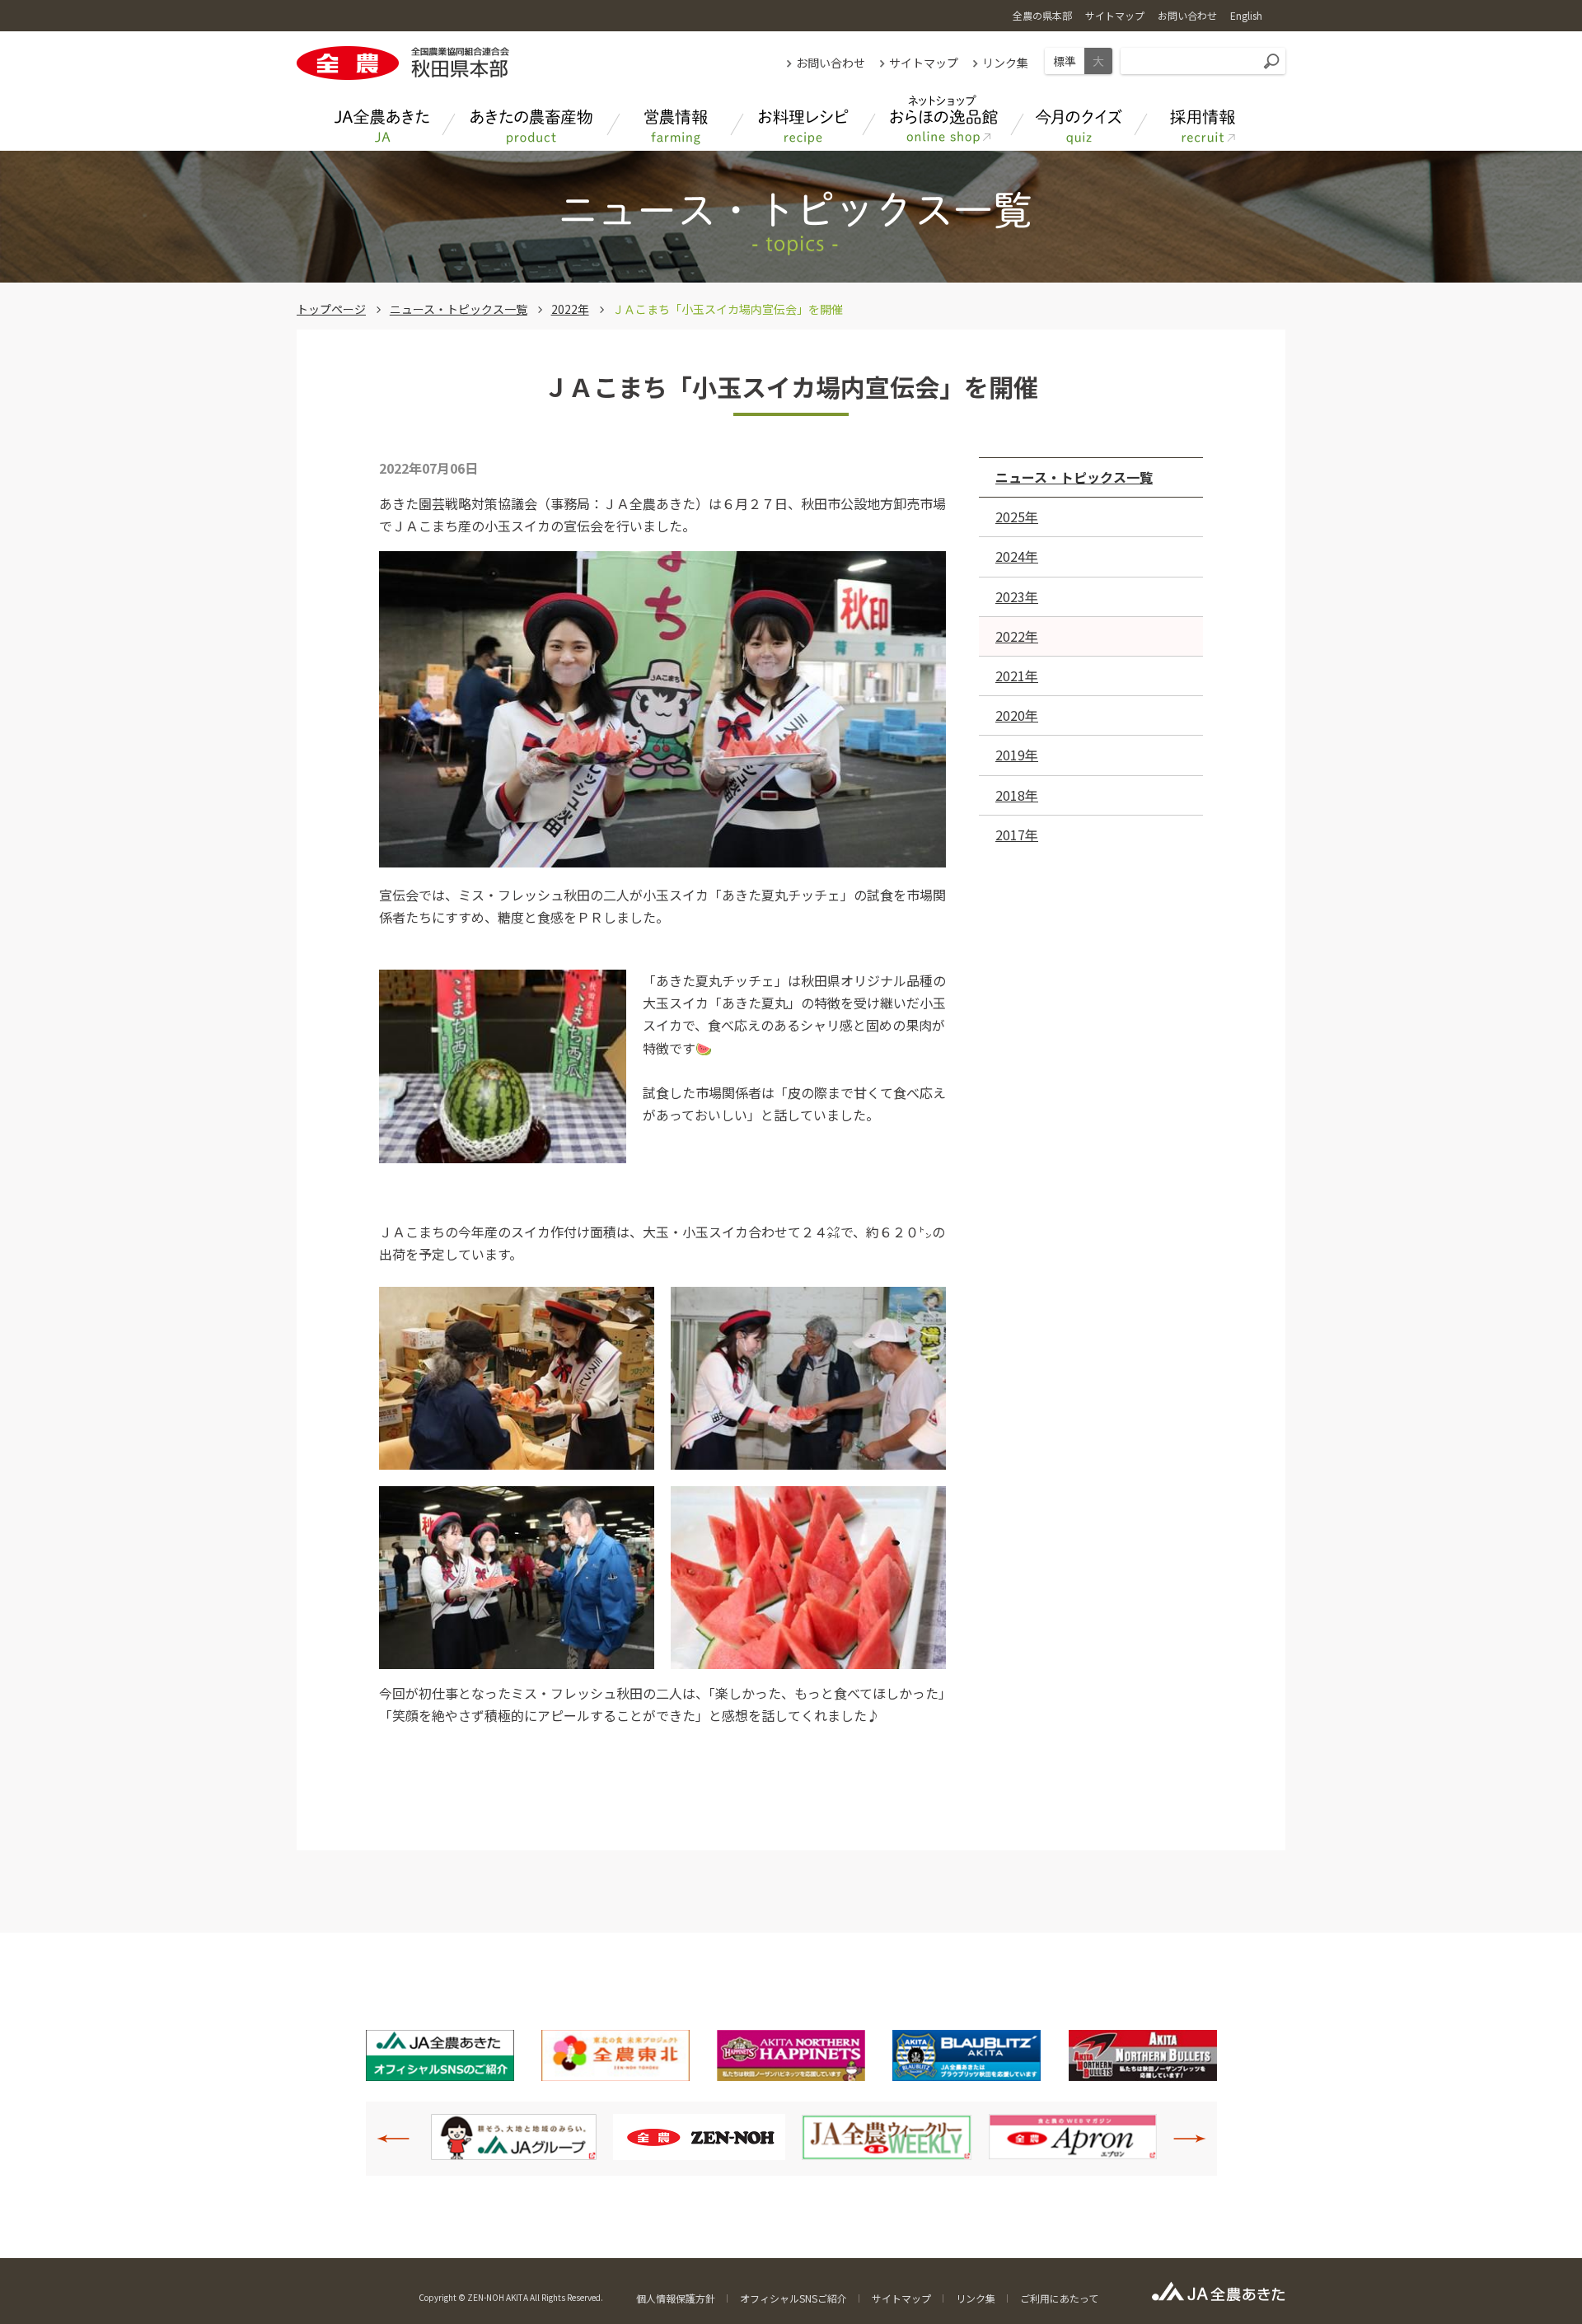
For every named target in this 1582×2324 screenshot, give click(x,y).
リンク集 (1005, 63)
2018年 (1017, 795)
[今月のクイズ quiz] (1079, 120)
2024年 (1017, 556)
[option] (514, 2137)
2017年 (1017, 835)
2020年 (1017, 715)
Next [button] (1181, 2139)
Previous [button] (402, 2139)
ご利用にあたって (1059, 2298)
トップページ (331, 309)
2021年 (1017, 676)
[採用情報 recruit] (1203, 120)
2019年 (1017, 755)
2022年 (570, 309)
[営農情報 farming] (676, 120)
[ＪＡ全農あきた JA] (383, 120)
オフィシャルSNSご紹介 (793, 2298)
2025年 (1017, 517)
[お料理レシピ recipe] (803, 120)
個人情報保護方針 (676, 2298)
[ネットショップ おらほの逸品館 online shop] (943, 120)
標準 (1065, 61)
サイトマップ (924, 63)
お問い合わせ (831, 63)
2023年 (1017, 596)
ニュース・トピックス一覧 (459, 309)
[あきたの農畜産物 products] (531, 120)
